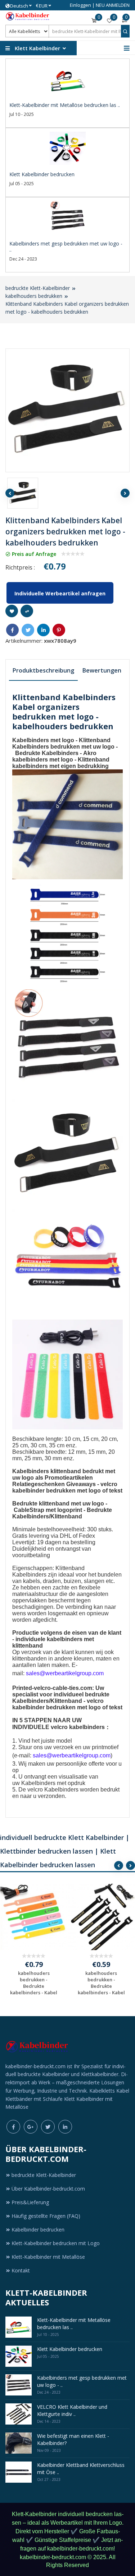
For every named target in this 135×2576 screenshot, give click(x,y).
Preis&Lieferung (30, 2202)
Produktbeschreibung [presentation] (43, 670)
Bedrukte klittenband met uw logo (58, 1504)
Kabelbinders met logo (43, 740)
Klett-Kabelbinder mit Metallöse (48, 2257)
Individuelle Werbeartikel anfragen (60, 593)
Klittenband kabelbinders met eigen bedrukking (61, 763)
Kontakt (21, 2270)
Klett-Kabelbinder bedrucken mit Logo (56, 2243)
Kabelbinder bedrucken (38, 2230)
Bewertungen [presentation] (102, 670)
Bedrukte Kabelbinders (47, 753)
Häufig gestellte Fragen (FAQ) (46, 2216)
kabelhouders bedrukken (34, 296)
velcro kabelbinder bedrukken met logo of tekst (67, 1487)
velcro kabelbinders (78, 1727)
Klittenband (66, 1516)
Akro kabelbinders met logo (54, 756)
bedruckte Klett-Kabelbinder (38, 288)
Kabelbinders (38, 1783)
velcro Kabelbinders (53, 1790)
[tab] (43, 671)
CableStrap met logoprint (48, 1510)
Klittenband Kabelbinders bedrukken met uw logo (63, 743)
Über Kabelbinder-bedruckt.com (48, 2189)
